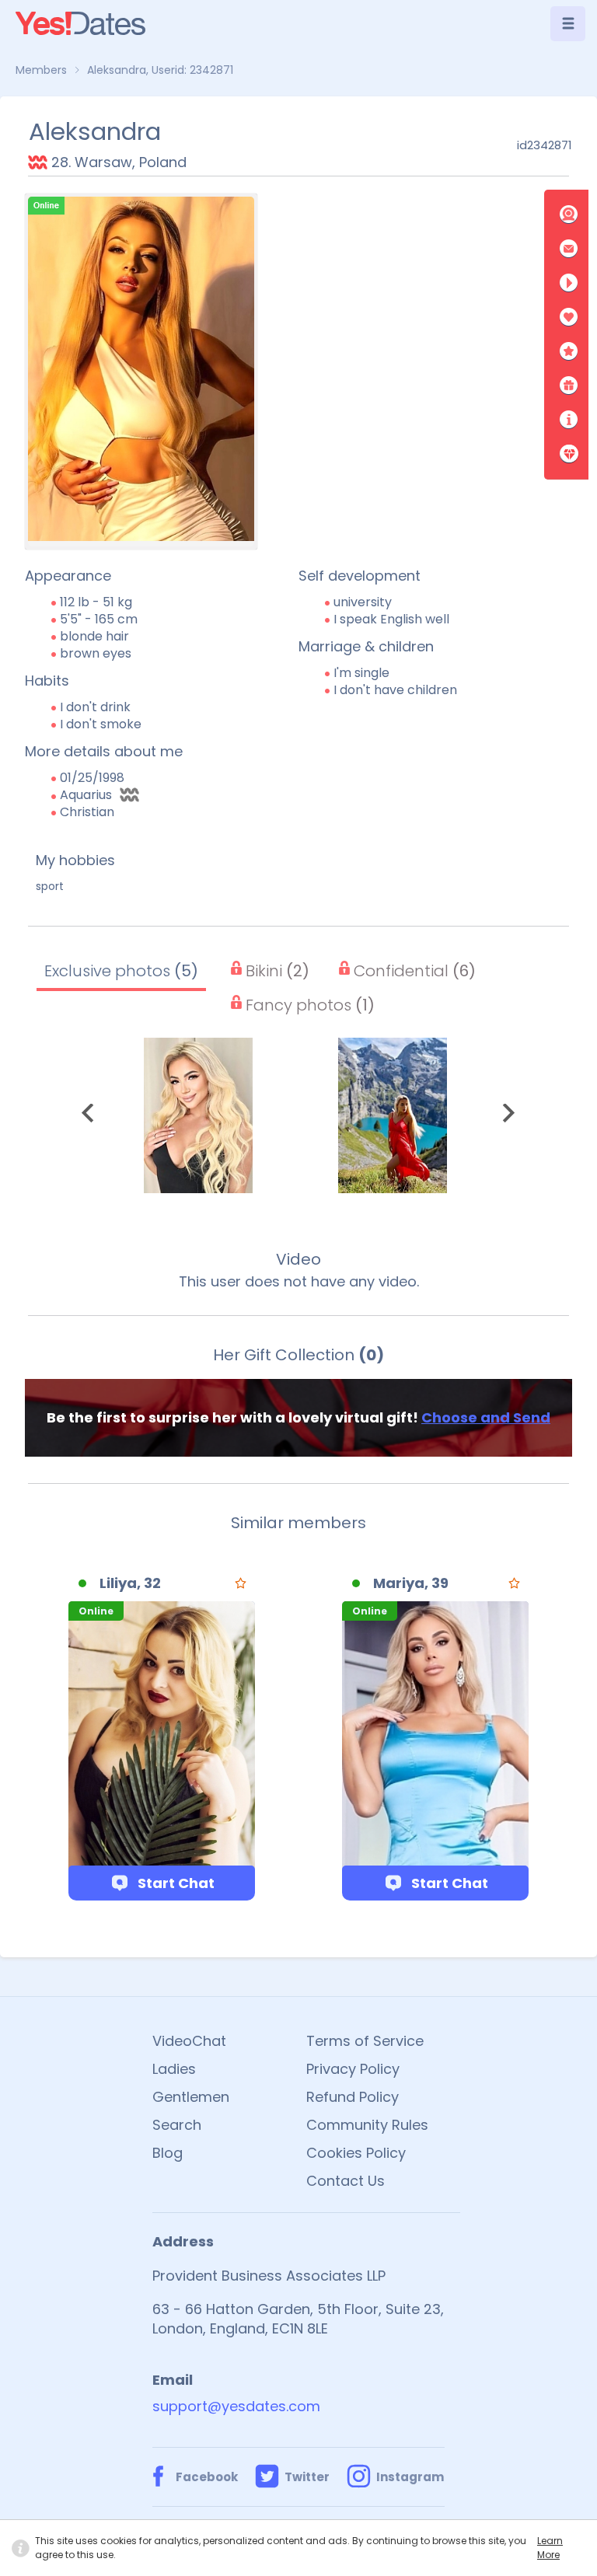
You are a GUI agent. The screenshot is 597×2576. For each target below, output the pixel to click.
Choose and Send (486, 1417)
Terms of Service (365, 2041)
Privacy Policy (353, 2069)
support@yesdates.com (236, 2406)
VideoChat (189, 2041)
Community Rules (367, 2125)
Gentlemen (191, 2097)
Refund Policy (353, 2097)
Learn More (550, 2548)
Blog (168, 2153)
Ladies (174, 2069)
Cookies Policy (356, 2153)
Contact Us (346, 2181)
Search (177, 2125)
